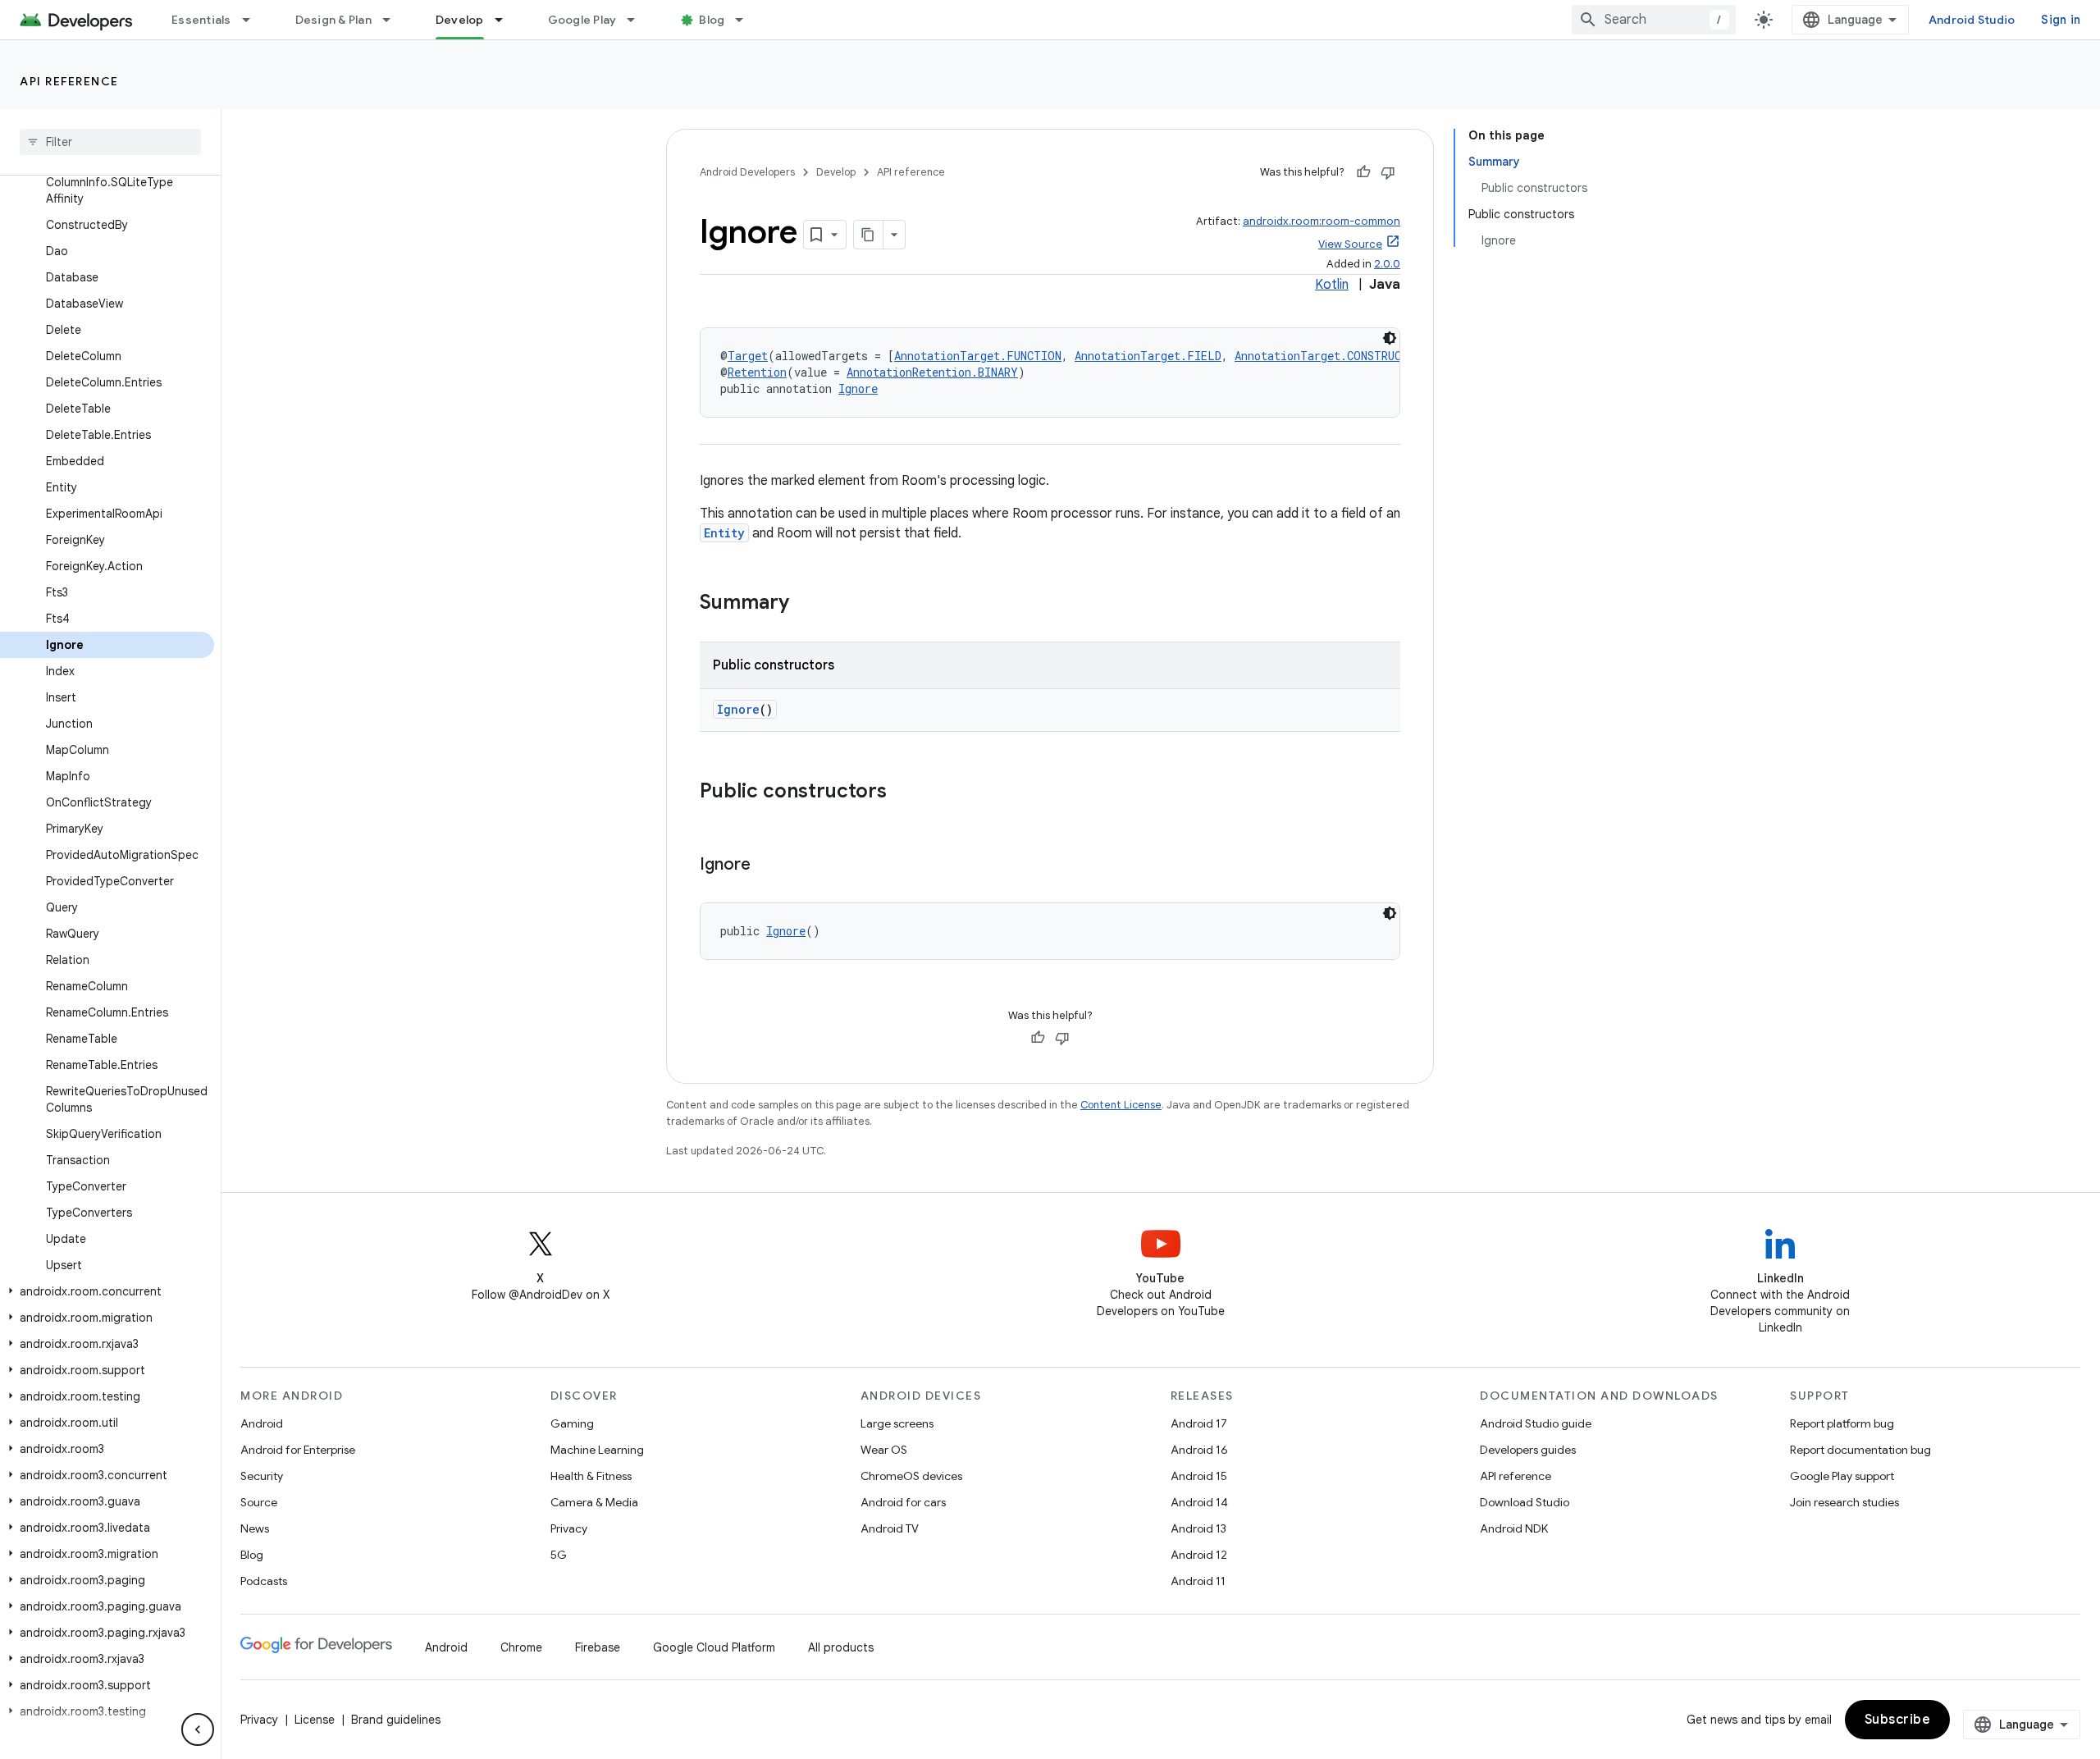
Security (262, 1476)
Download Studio (1525, 1502)
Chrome (521, 1647)
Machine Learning (597, 1450)
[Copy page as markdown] (869, 235)
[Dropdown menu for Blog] (746, 20)
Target (748, 356)
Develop (460, 20)
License (315, 1720)
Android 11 (1198, 1581)
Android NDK (1514, 1528)
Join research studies (1844, 1502)
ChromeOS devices (911, 1476)
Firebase (598, 1647)
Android (262, 1423)
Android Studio (1972, 20)
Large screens (897, 1423)
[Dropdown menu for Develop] (506, 20)
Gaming (572, 1423)
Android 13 (1198, 1528)
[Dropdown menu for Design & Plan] (394, 20)
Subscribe (1898, 1720)
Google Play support (1842, 1476)
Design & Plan (333, 20)
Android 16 (1199, 1450)
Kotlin (1332, 285)
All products (841, 1647)
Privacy (569, 1528)
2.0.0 (1387, 264)
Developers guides (1528, 1450)
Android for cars (903, 1502)
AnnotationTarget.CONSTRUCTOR (1328, 356)
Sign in (2061, 20)
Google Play (582, 20)
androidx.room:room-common (1322, 221)
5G (559, 1555)
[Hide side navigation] (198, 1729)
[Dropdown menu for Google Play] (638, 20)
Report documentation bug (1860, 1450)
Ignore (858, 388)
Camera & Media (594, 1502)
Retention (757, 372)
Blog (712, 20)
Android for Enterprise (298, 1450)
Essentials (201, 20)
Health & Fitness (591, 1476)
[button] (107, 1291)
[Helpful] (1363, 172)
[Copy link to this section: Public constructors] (903, 793)
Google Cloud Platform (714, 1647)
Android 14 (1199, 1502)
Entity (724, 533)
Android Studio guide (1536, 1423)
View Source (1350, 244)
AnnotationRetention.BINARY (932, 372)
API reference (69, 81)
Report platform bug (1842, 1423)
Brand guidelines (396, 1720)
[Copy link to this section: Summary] (806, 604)
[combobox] (1654, 20)
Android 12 (1199, 1555)
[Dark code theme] (1390, 338)
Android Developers (747, 172)
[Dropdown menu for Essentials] (253, 20)
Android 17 (1199, 1423)
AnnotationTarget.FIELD (1148, 356)
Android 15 (1199, 1476)
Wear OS (884, 1450)
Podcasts (264, 1581)
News (255, 1528)
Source (259, 1502)
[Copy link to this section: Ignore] (767, 866)
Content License (1121, 1105)
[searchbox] (110, 142)
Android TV (890, 1528)
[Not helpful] (1388, 172)
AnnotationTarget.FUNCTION (978, 356)
